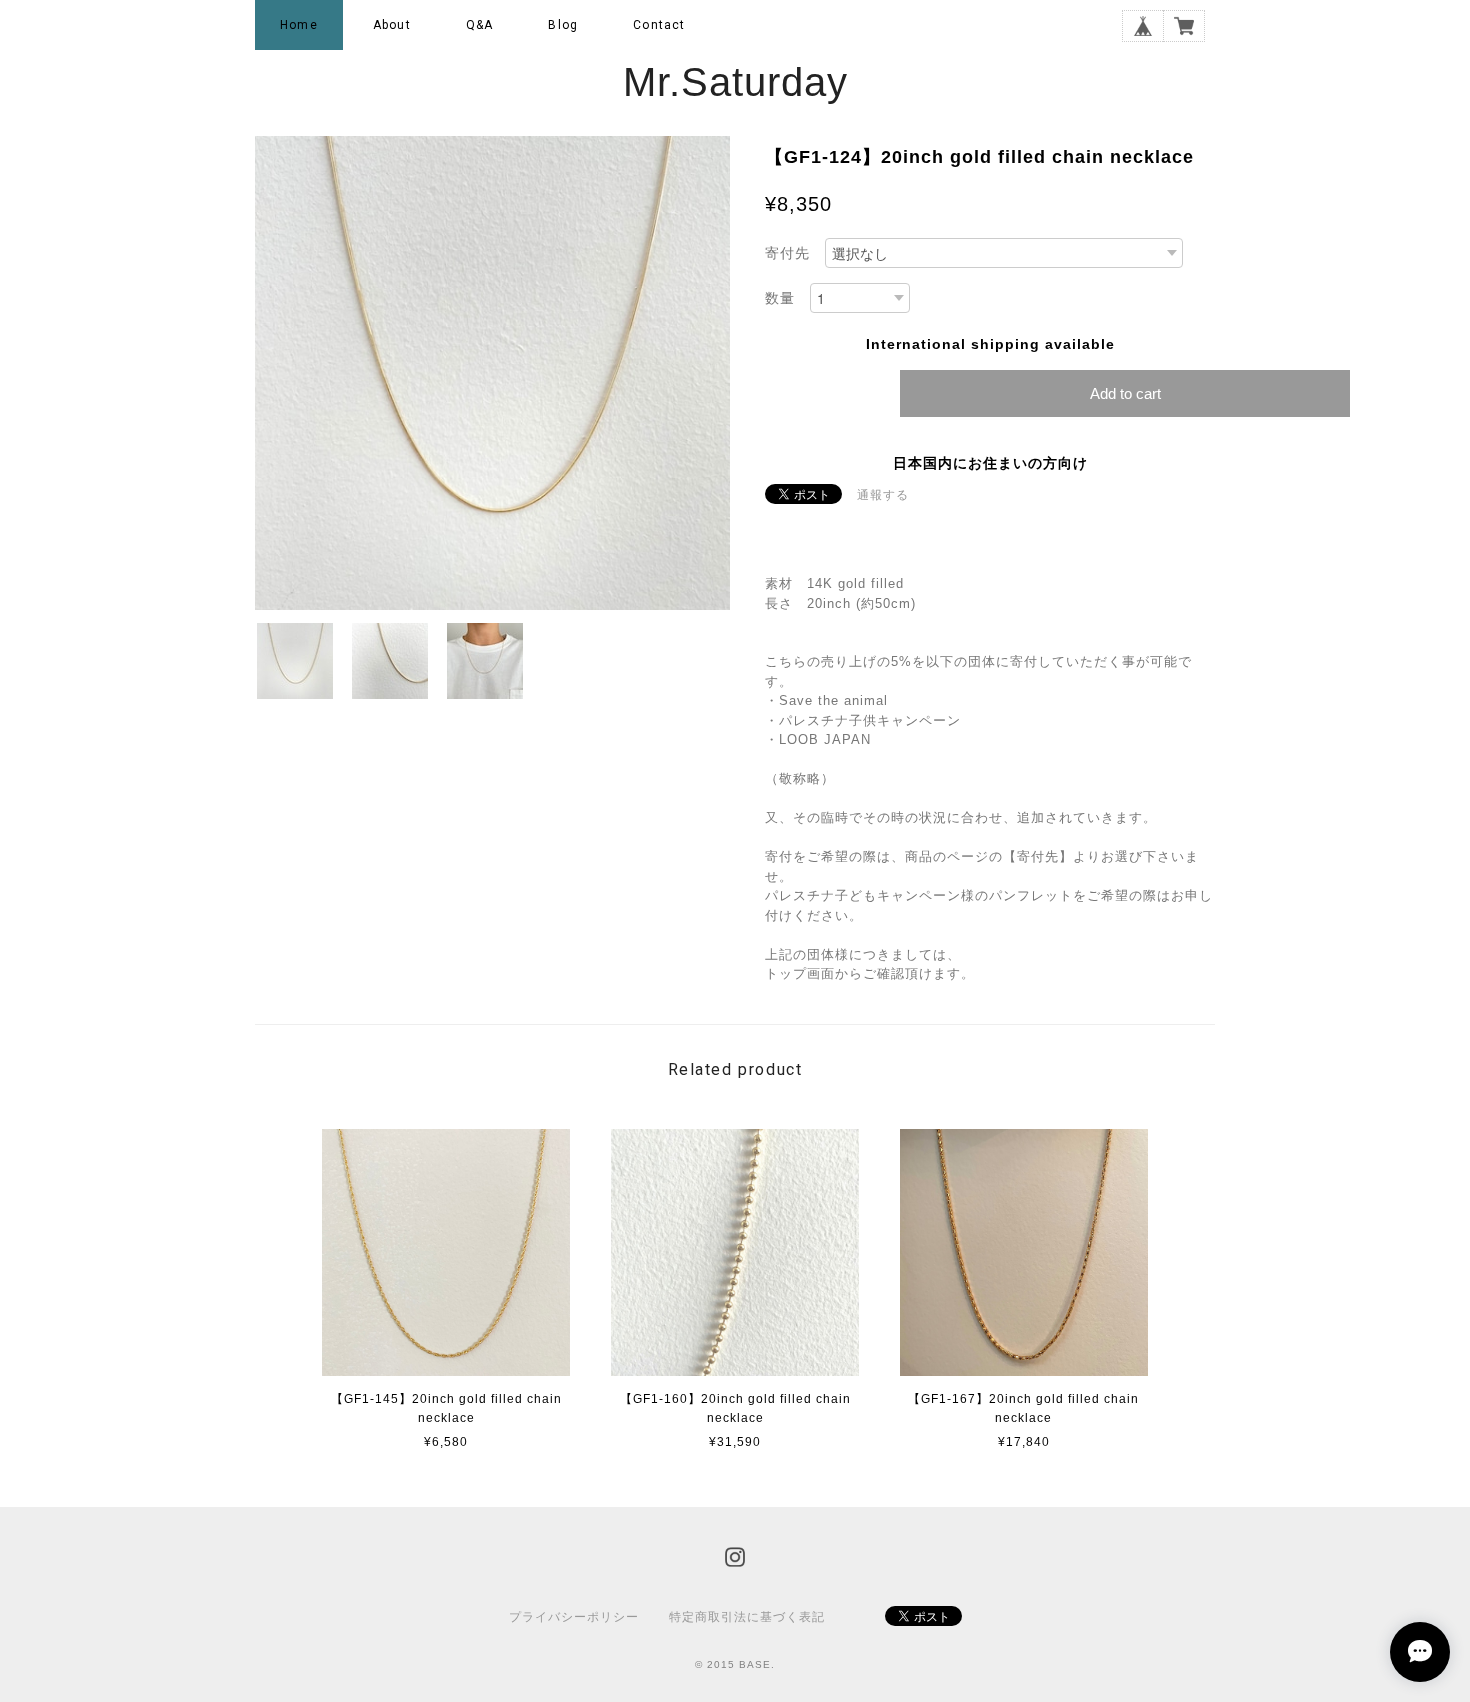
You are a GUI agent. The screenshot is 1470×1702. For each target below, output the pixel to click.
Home (299, 25)
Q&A (480, 25)
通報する (883, 495)
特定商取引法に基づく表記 (747, 1617)
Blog (563, 25)
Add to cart (1125, 393)
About (392, 25)
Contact (659, 25)
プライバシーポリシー (574, 1617)
